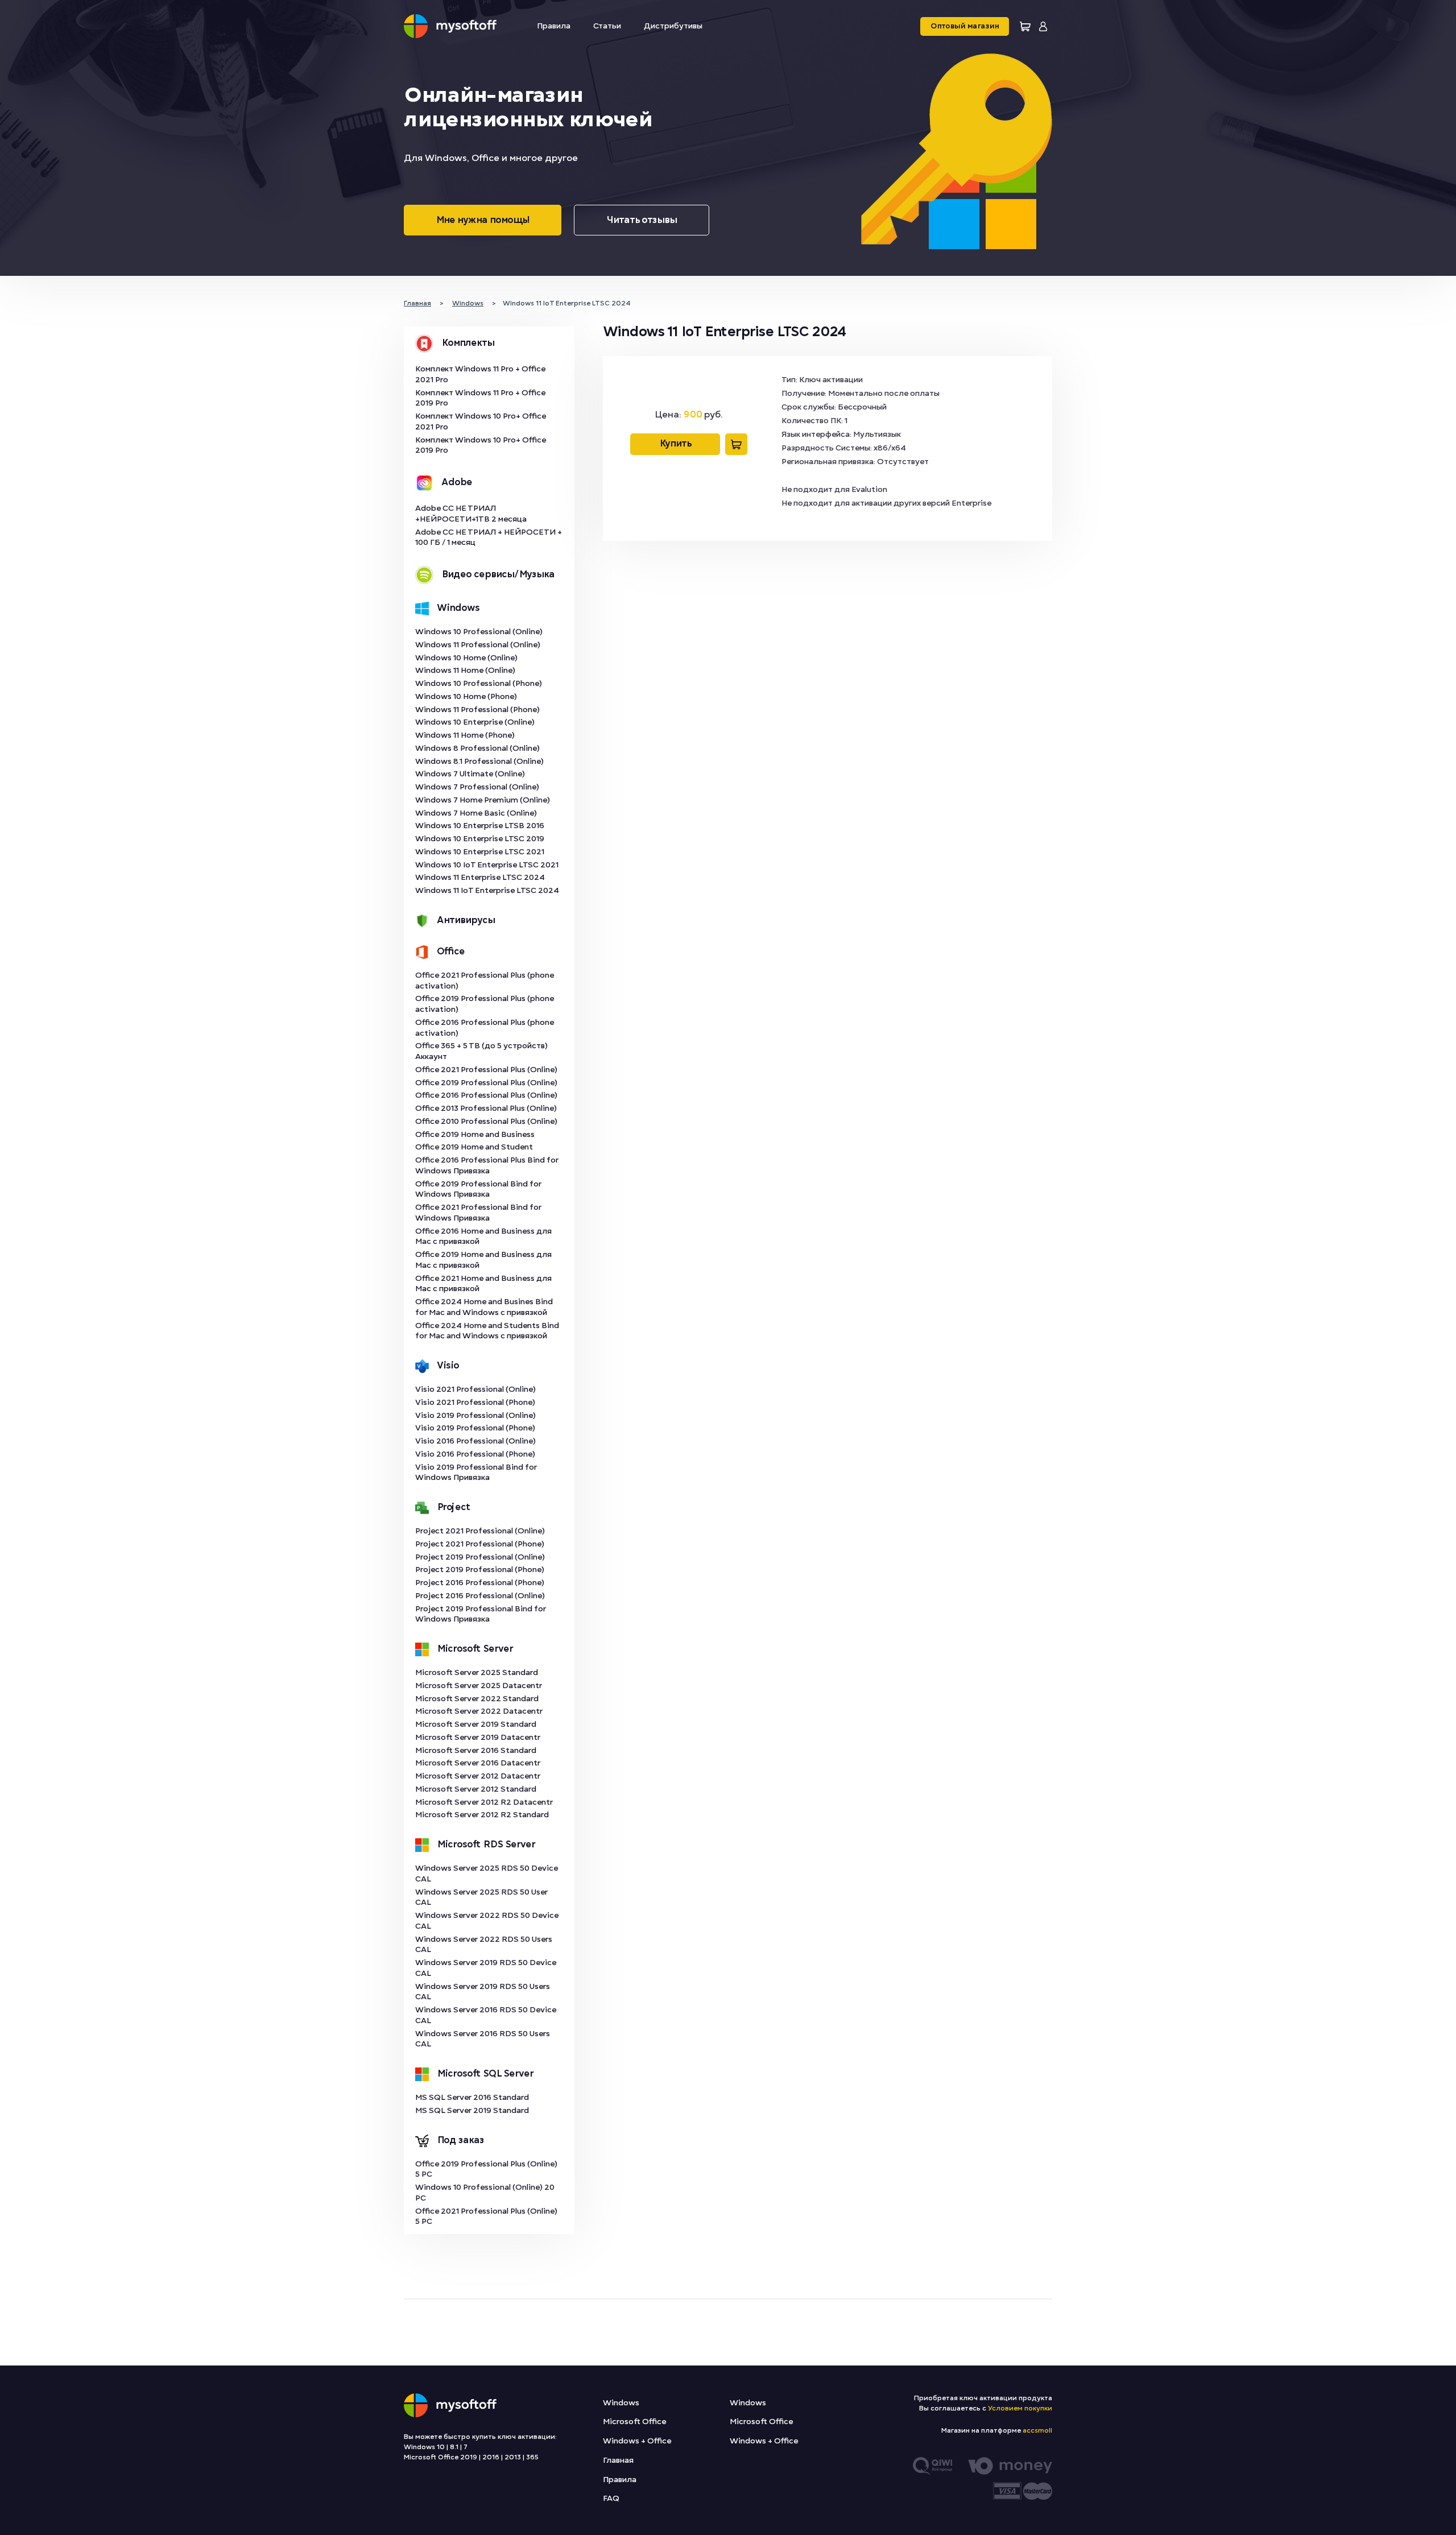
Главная (618, 2460)
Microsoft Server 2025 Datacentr (479, 1686)
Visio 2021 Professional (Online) (475, 1389)
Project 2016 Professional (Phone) (480, 1583)
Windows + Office (637, 2441)
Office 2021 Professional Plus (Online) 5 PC (486, 2216)
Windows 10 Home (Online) (466, 658)
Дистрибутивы (673, 26)
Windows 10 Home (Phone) (466, 696)
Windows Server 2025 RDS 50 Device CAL (487, 1874)
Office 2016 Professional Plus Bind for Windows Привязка (487, 1165)
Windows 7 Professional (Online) (477, 787)
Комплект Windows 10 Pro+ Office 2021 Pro (481, 421)
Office (451, 952)
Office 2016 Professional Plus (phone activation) (485, 1028)
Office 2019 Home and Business (475, 1134)
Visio (448, 1366)
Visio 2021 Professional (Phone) (475, 1402)
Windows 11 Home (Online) (465, 670)
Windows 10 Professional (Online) (479, 632)
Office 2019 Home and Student (474, 1147)
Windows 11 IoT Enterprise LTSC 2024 (487, 890)
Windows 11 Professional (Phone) (477, 710)
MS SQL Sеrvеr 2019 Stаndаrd (472, 2110)
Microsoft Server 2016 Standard (476, 1750)
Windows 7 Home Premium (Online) (483, 800)
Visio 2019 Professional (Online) (475, 1415)
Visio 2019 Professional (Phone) (475, 1428)
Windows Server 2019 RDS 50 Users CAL (483, 1992)
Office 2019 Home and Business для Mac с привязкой (483, 1260)
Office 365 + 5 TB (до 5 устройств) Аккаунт (481, 1051)
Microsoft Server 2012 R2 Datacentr (484, 1802)
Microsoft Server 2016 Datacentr (478, 1763)
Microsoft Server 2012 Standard (476, 1789)
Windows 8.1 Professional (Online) (479, 761)
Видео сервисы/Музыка (498, 574)
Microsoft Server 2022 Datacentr (479, 1711)
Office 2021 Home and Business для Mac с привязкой (483, 1284)
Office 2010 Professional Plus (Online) (486, 1121)
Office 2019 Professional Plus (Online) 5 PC (486, 2169)
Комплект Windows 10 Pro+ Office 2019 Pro (481, 445)
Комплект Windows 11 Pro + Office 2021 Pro (480, 374)
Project (454, 1507)
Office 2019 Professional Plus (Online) (486, 1083)
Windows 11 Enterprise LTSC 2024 (480, 877)
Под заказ (460, 2140)
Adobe (457, 482)
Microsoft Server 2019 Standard (476, 1724)
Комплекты (468, 343)
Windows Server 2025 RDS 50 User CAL (481, 1897)
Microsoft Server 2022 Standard (477, 1699)
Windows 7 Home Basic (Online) (476, 813)
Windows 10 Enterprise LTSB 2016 (480, 826)
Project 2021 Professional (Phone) (480, 1544)
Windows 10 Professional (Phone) (479, 683)
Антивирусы (466, 920)
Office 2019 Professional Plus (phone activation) (485, 1004)
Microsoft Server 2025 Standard (477, 1672)
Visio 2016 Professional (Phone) (475, 1454)
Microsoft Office (634, 2422)
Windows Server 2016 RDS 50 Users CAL (483, 2039)
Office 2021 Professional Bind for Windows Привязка (478, 1213)
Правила (554, 26)
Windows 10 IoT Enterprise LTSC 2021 (487, 865)
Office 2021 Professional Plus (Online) (486, 1070)
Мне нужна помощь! (483, 220)
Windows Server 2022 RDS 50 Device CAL (487, 1921)
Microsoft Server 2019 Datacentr (478, 1737)
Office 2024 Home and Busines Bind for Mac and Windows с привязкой (484, 1307)
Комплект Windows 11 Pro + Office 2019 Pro (480, 398)
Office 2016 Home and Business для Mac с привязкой (483, 1237)
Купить (675, 444)
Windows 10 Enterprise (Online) (475, 722)
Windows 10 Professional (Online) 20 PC (485, 2193)
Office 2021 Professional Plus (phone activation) (485, 981)
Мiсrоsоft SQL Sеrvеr (485, 2074)
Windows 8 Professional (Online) (477, 748)
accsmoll (1037, 2430)
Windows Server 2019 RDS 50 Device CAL (486, 1968)
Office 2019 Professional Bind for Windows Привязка (478, 1189)
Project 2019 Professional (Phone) (480, 1570)
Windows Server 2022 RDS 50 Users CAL (484, 1945)
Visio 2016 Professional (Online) (475, 1441)
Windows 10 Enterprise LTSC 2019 (480, 839)
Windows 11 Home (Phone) (465, 735)
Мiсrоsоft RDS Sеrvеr (486, 1845)
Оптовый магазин (965, 26)
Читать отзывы (642, 220)
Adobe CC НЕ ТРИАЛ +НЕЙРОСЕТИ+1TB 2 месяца (471, 514)
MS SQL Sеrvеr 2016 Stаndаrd (472, 2097)
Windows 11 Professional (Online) (478, 645)
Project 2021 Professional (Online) (480, 1531)
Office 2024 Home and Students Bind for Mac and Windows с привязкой (487, 1331)
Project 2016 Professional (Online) (480, 1596)
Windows (458, 608)
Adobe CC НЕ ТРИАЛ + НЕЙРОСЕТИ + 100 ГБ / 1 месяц (489, 537)
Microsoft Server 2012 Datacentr (478, 1776)
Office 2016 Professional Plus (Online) (486, 1095)
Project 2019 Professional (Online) (480, 1557)
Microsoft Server (475, 1649)
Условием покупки (1020, 2408)
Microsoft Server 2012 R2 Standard (482, 1815)
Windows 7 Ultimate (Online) (470, 774)
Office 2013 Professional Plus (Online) (486, 1108)
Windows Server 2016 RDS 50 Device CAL (486, 2015)
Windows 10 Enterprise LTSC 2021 (480, 852)
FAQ (611, 2498)
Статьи (607, 26)
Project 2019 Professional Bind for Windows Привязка (481, 1614)
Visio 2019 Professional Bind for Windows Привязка (476, 1473)
